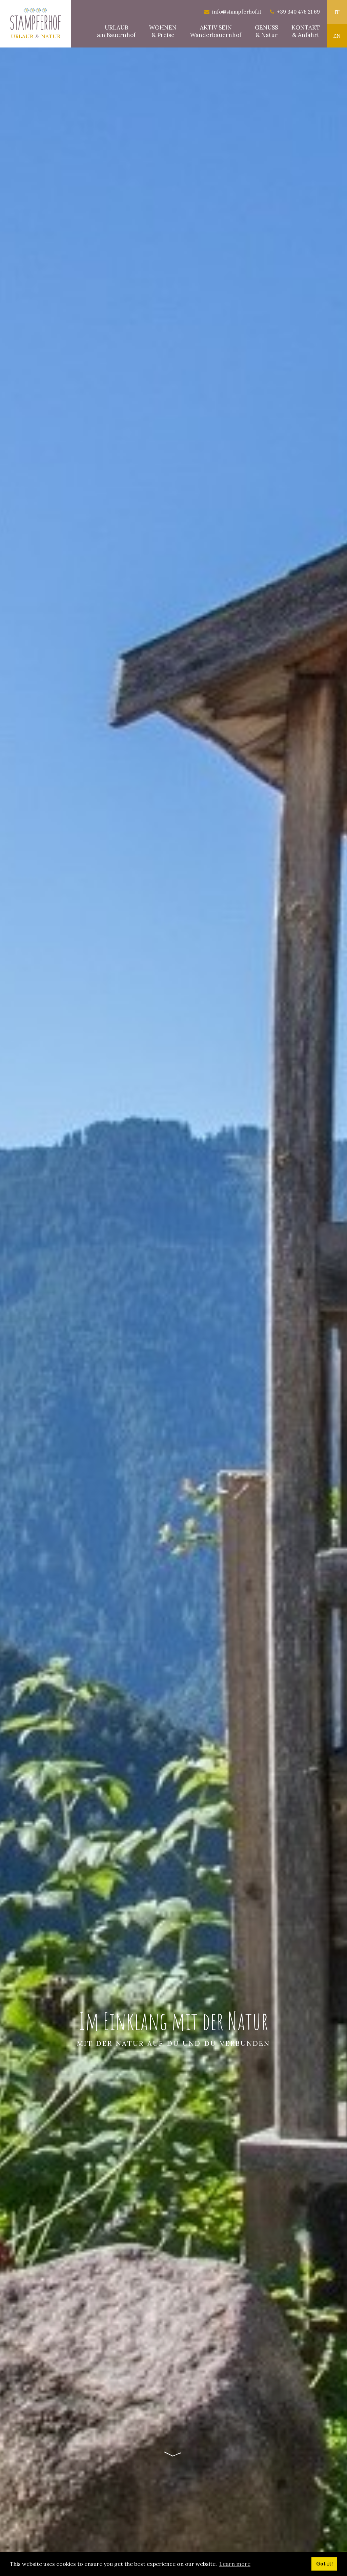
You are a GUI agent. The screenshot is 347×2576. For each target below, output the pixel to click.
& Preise (163, 31)
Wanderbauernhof (216, 31)
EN (337, 36)
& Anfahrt (306, 31)
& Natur (266, 31)
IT (337, 12)
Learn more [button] (235, 2564)
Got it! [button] (324, 2564)
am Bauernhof (116, 31)
